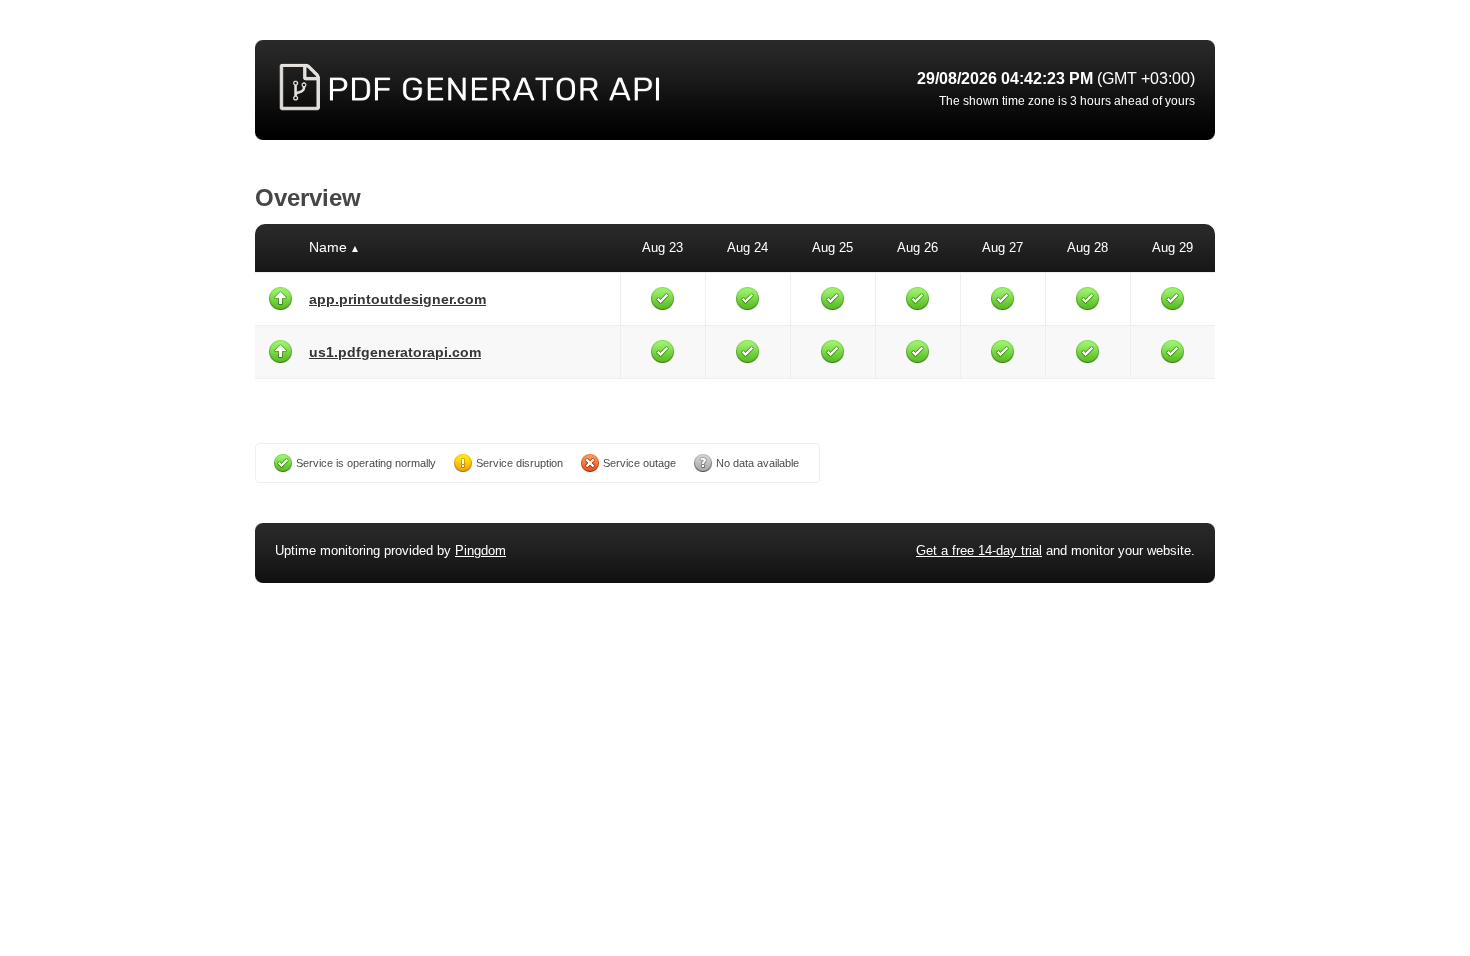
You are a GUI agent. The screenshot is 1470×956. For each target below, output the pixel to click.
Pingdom (480, 550)
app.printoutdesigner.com (397, 299)
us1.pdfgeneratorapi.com (395, 352)
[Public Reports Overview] (525, 90)
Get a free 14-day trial (979, 550)
